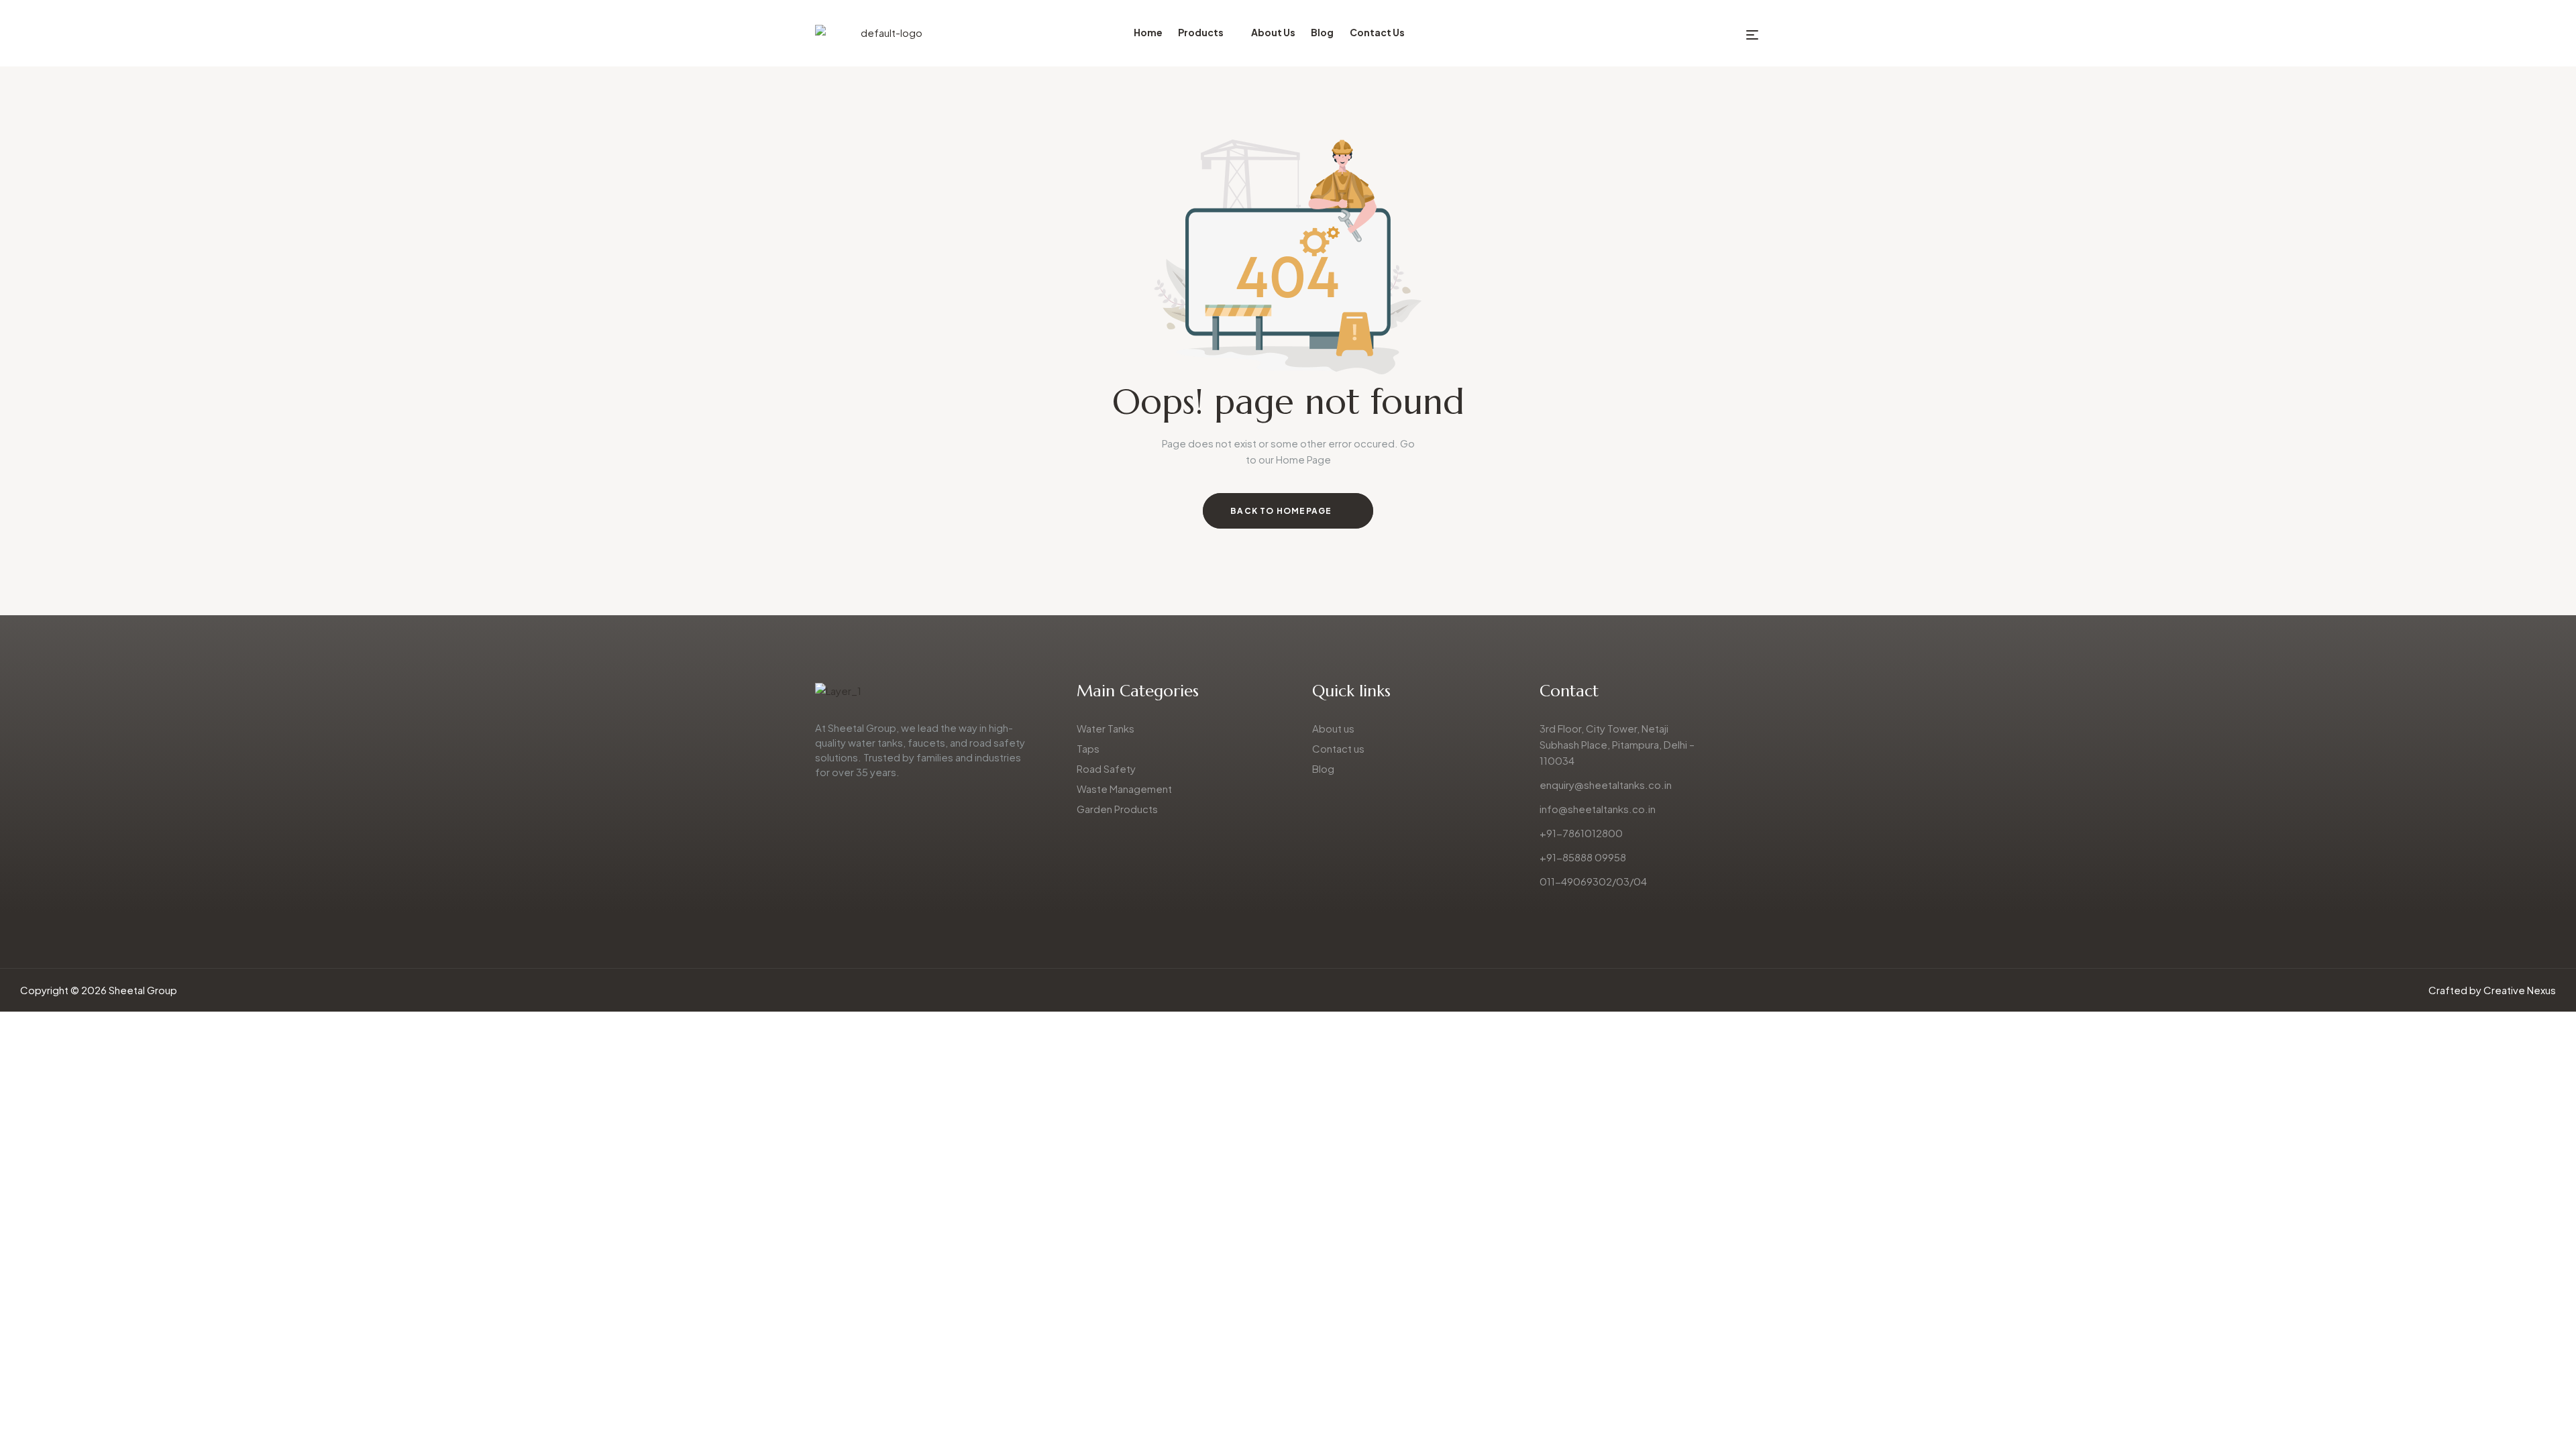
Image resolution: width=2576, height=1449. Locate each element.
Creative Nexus (2520, 990)
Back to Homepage (1282, 511)
